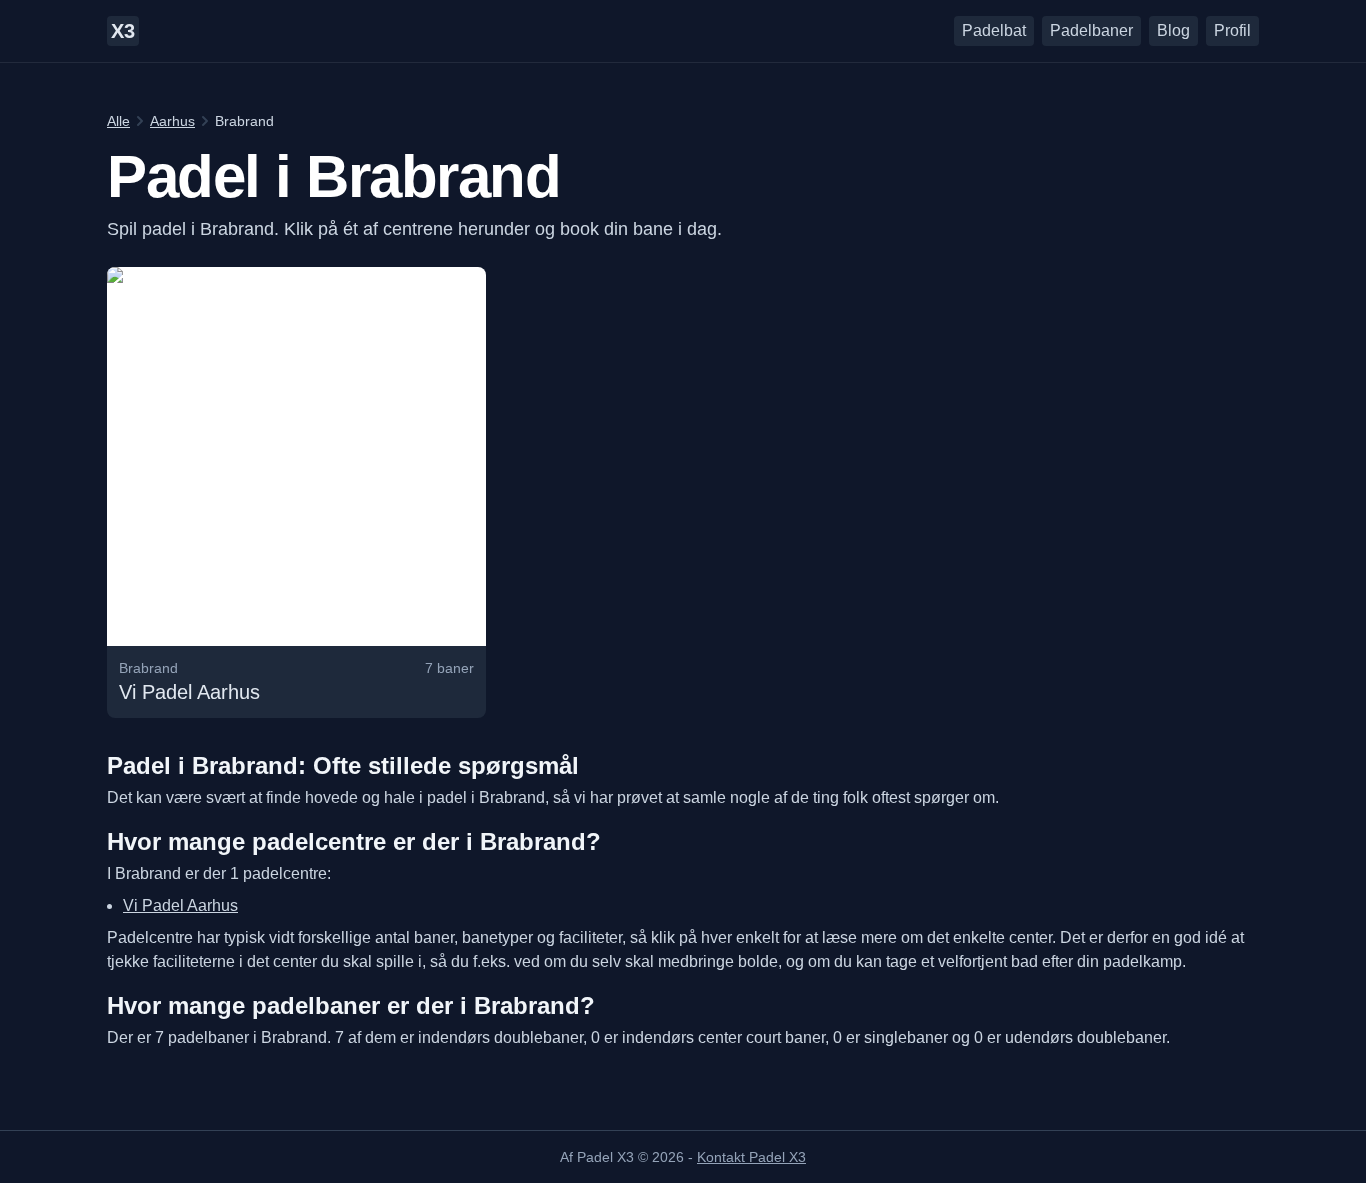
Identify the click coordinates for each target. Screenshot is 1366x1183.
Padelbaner (1091, 30)
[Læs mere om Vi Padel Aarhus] (296, 492)
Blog (1173, 30)
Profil (1232, 30)
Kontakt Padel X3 (751, 1157)
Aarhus (172, 121)
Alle (118, 121)
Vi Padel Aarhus (180, 905)
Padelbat (994, 30)
